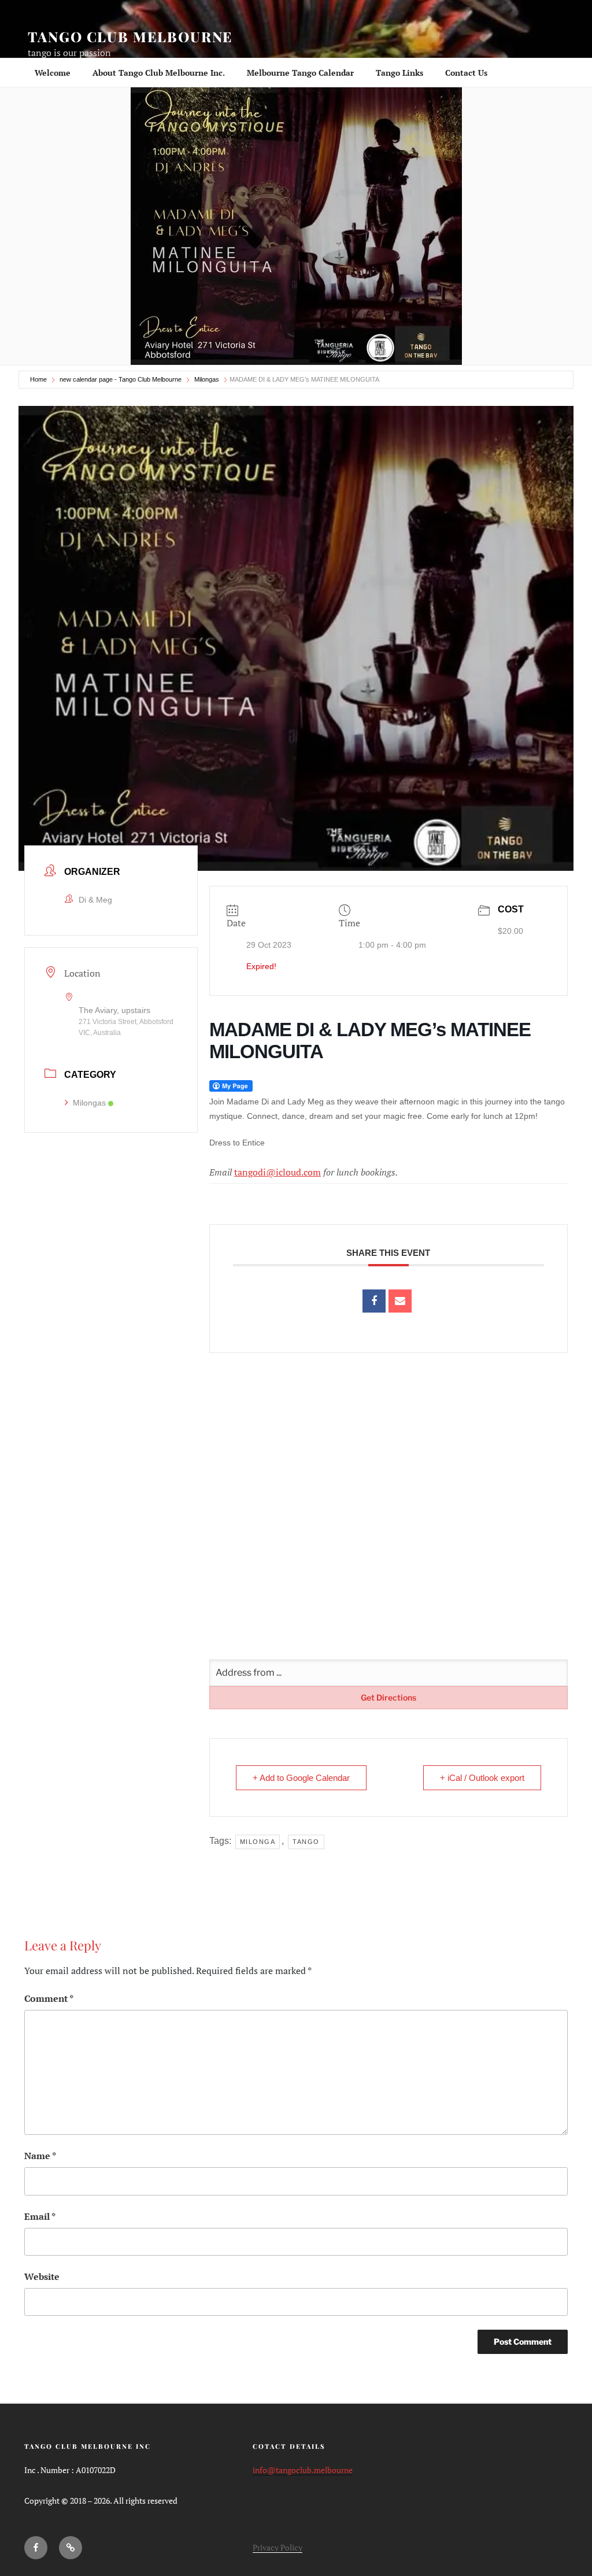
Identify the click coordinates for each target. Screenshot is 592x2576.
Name (40, 2156)
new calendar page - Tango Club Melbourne (121, 379)
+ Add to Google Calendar (301, 1778)
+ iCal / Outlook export (482, 1778)
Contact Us (466, 73)
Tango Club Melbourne (130, 36)
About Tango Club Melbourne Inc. (159, 73)
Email (40, 2216)
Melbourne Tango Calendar (300, 73)
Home (38, 379)
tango (306, 1842)
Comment (49, 1998)
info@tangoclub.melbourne (303, 2470)
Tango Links (399, 73)
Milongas (207, 379)
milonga (258, 1842)
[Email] (400, 1301)
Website (42, 2276)
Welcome (53, 73)
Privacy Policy (277, 2547)
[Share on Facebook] (374, 1301)
